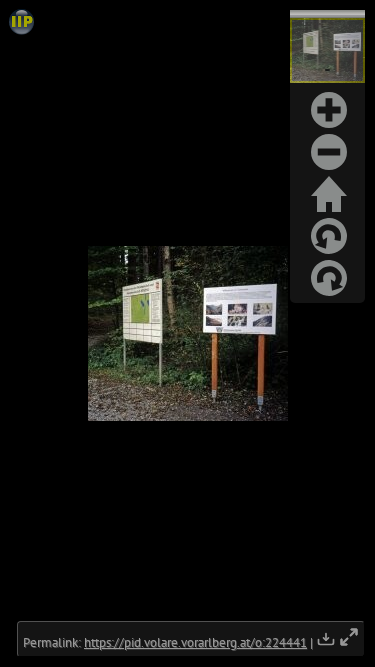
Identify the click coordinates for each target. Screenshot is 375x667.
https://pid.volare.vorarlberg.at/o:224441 (195, 642)
